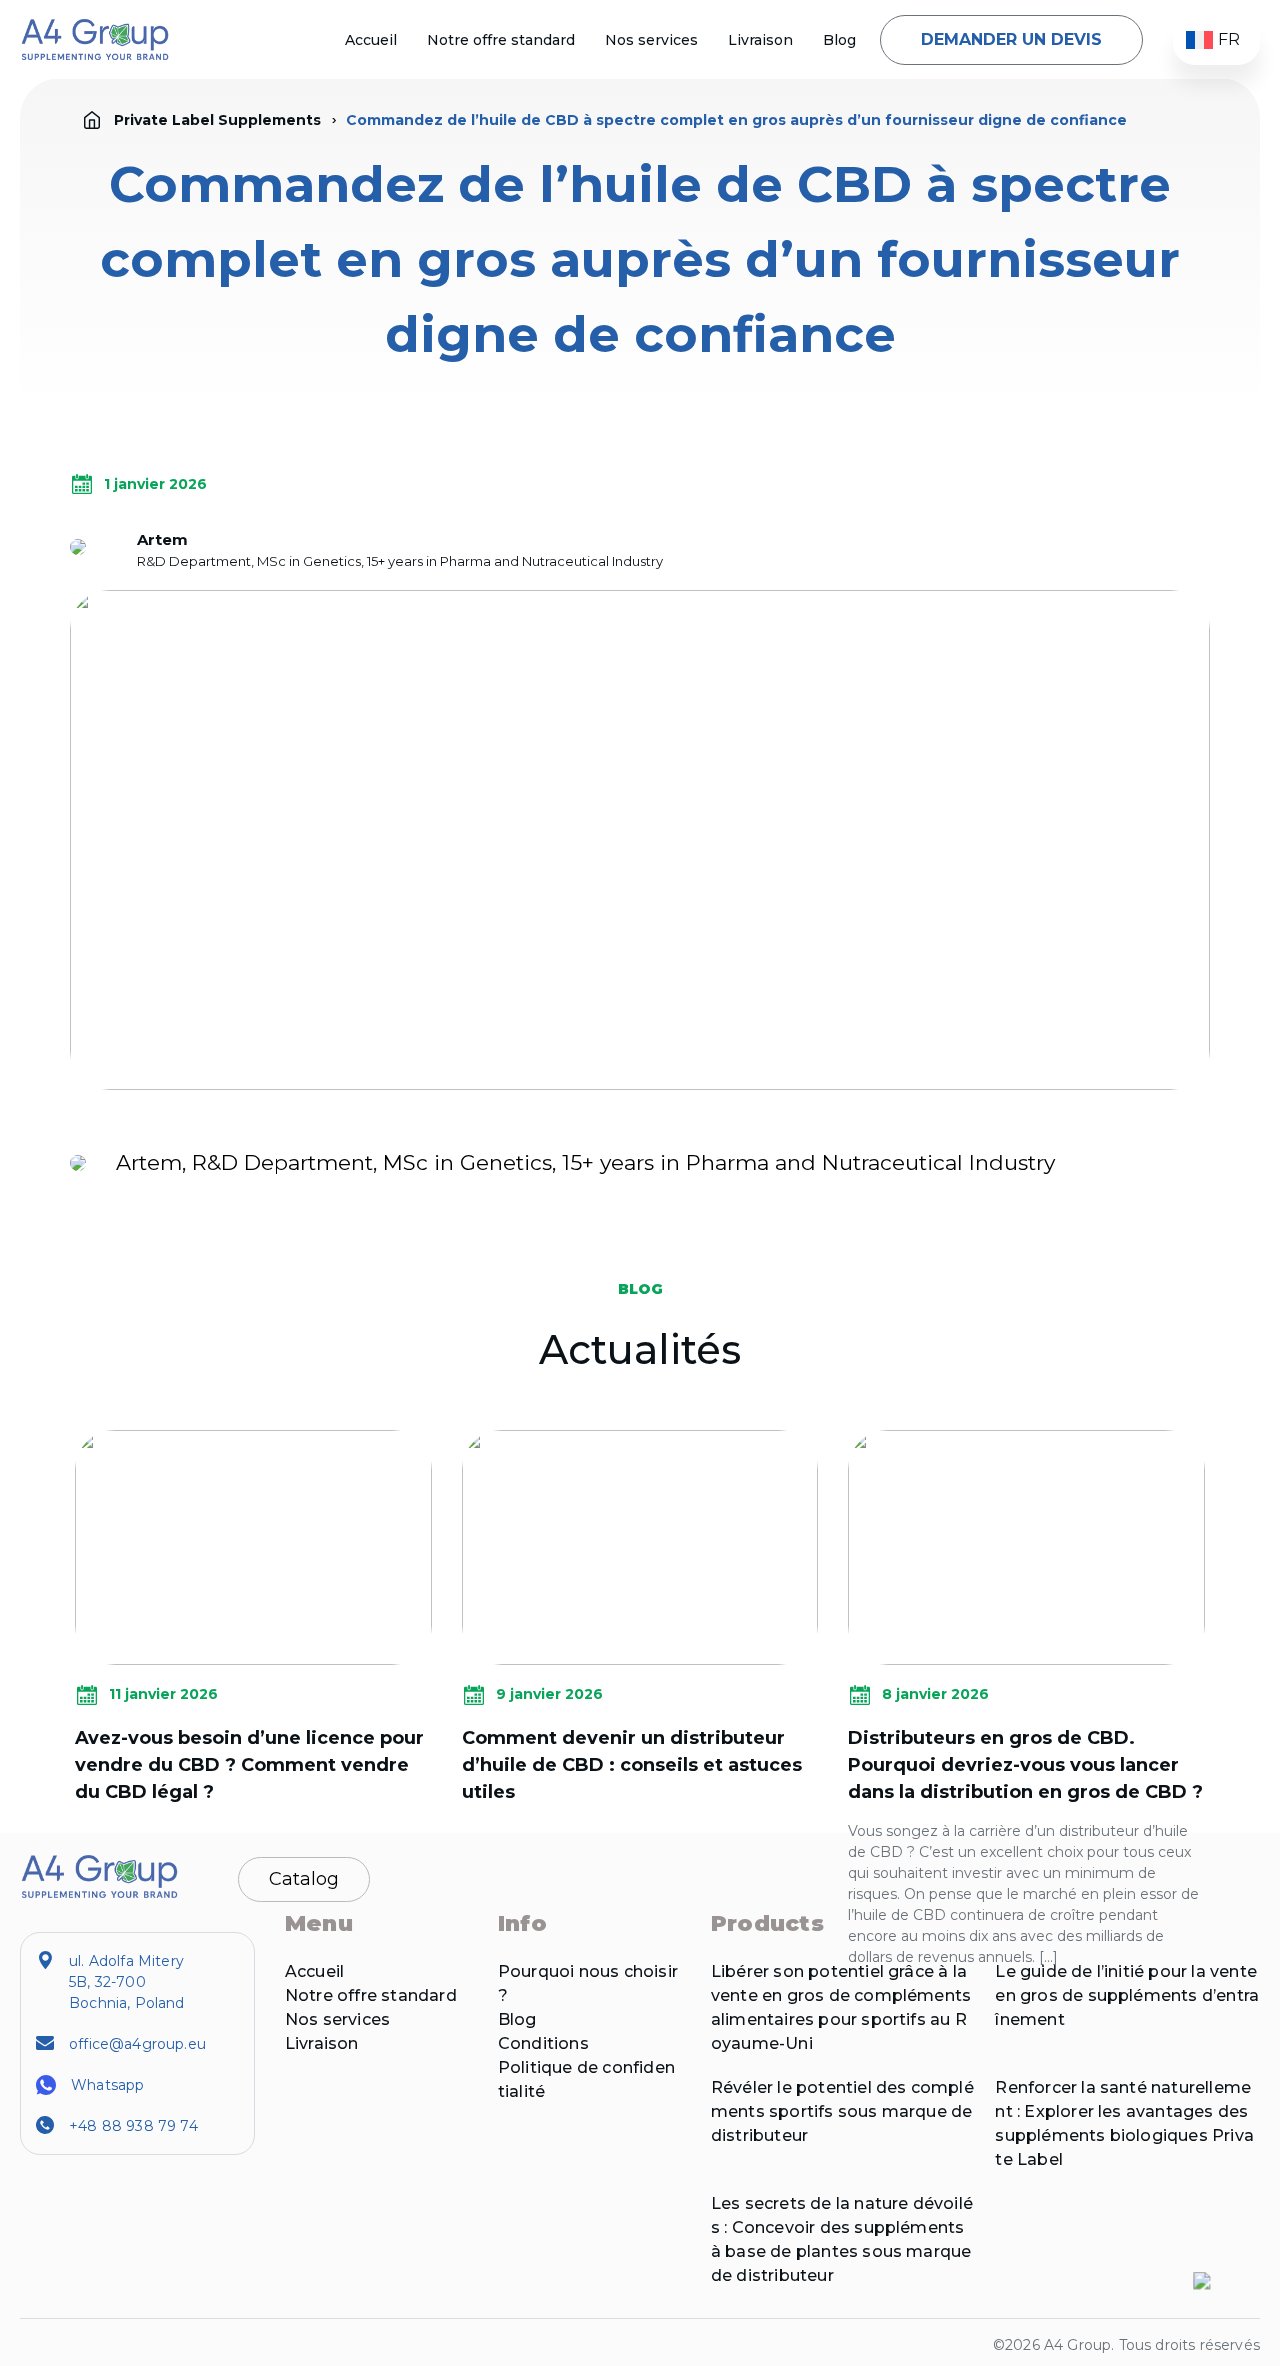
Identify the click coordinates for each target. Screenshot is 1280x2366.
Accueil (371, 40)
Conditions (543, 2043)
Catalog (304, 1879)
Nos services (651, 40)
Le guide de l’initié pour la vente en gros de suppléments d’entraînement (1127, 1995)
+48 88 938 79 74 (133, 2126)
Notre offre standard (501, 40)
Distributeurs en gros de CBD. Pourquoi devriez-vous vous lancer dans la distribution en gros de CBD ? (1025, 1765)
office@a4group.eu (137, 2044)
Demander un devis (1011, 39)
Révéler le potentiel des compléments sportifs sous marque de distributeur (842, 2111)
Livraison (760, 40)
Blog (839, 40)
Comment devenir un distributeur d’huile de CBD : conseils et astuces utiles (632, 1765)
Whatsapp (107, 2085)
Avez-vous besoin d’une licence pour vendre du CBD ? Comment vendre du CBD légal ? (249, 1765)
